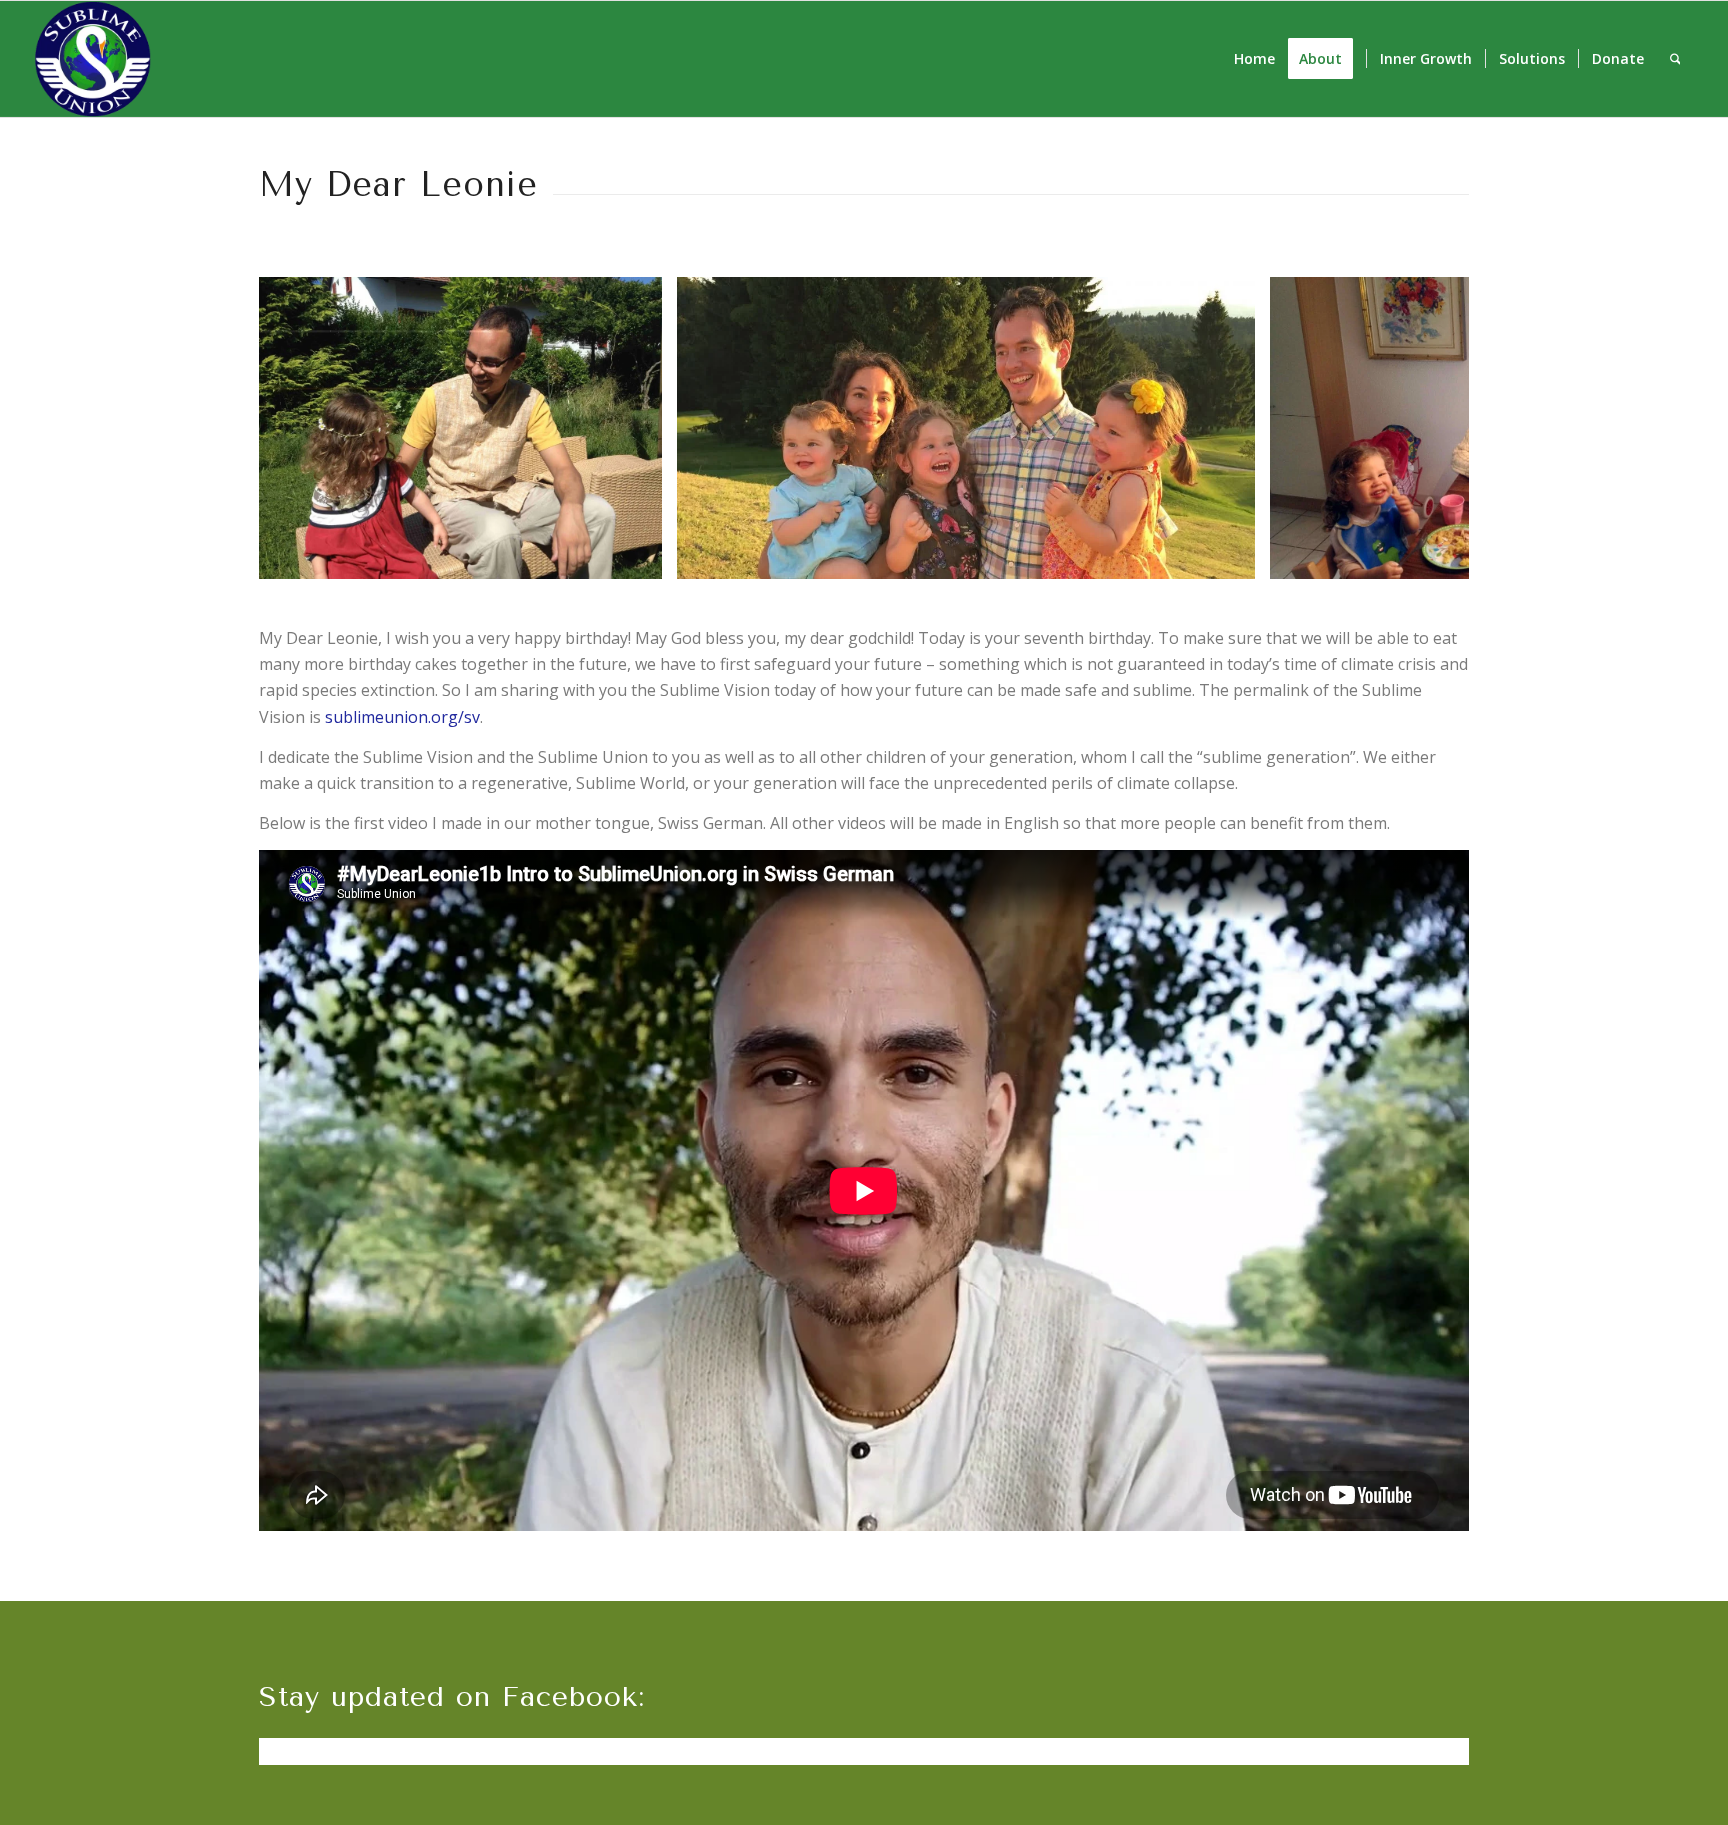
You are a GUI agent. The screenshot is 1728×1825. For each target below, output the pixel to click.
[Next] (1424, 428)
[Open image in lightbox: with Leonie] (640, 557)
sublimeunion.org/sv (402, 717)
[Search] (1675, 59)
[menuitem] (1254, 59)
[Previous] (304, 428)
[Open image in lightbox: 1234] (1233, 557)
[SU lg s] (93, 59)
